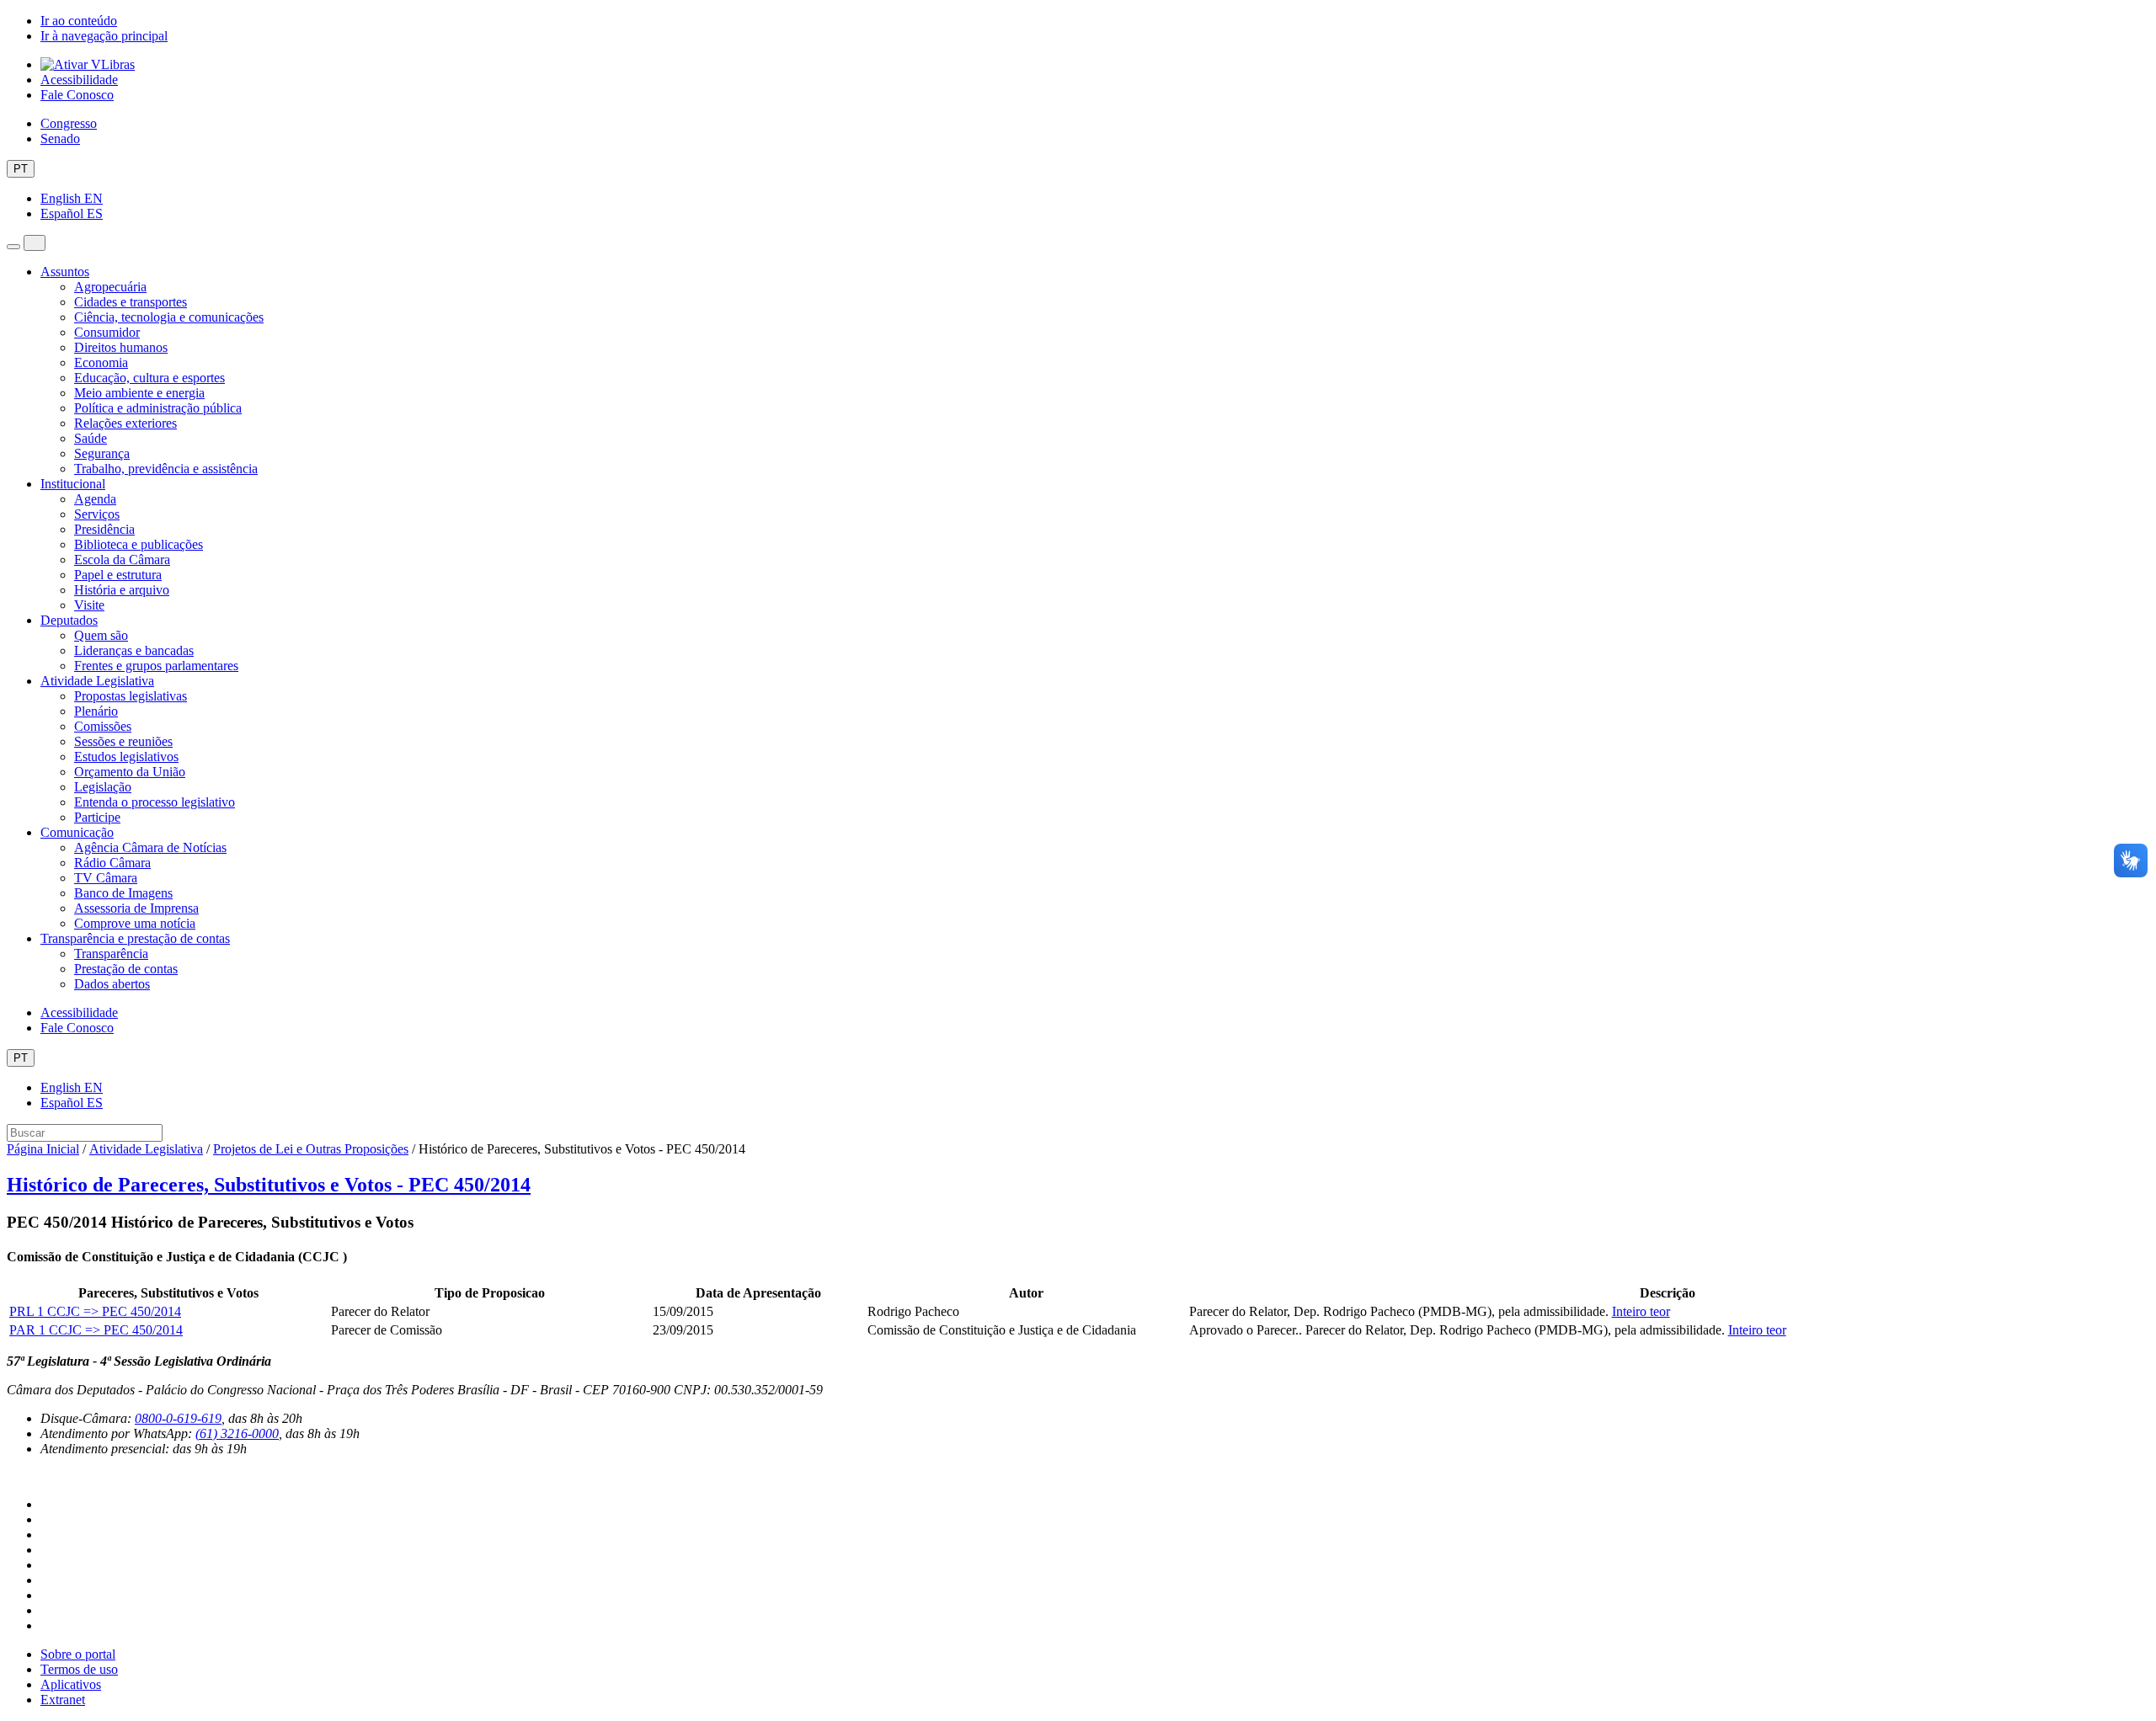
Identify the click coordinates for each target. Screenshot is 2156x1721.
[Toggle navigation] (13, 247)
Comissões (103, 726)
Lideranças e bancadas (134, 650)
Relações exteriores (125, 423)
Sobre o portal (78, 1654)
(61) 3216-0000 (237, 1433)
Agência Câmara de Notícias (150, 847)
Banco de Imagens (123, 893)
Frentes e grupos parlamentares (156, 666)
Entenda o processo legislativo (155, 802)
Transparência (111, 954)
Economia (101, 362)
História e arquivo (122, 590)
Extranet (63, 1700)
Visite (89, 605)
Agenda (95, 499)
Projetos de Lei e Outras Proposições (311, 1149)
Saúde (91, 438)
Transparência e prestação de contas (135, 938)
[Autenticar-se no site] (12, 1476)
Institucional (73, 484)
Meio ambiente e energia (139, 393)
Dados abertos (112, 984)
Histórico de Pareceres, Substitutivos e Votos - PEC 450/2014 (269, 1185)
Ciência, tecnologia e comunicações (169, 317)
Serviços (97, 514)
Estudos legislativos (126, 757)
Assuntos (65, 272)
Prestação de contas (126, 969)
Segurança (102, 453)
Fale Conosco (77, 95)
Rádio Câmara (112, 863)
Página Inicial (43, 1149)
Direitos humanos (121, 347)
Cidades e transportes (131, 302)
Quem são (101, 635)
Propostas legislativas (131, 696)
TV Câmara (106, 878)
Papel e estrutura (118, 575)
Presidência (104, 529)
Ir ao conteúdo (79, 21)
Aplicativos (71, 1684)
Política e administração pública (158, 408)
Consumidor (107, 332)
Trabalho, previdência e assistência (166, 469)
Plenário (96, 711)
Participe (97, 817)
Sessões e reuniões (123, 741)
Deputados (69, 620)
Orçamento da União (130, 772)
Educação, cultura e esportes (149, 378)
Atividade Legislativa (97, 681)
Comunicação (77, 832)
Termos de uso (79, 1669)
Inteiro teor (1641, 1311)
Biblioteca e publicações (139, 544)
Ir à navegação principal (104, 36)
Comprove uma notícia (135, 923)
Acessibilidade (79, 80)
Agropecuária (110, 287)
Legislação (103, 787)
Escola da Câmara (122, 559)
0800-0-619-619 (178, 1418)
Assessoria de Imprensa (136, 908)
